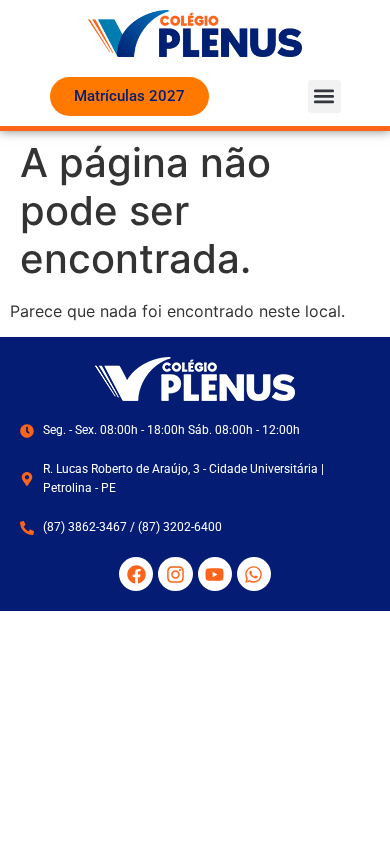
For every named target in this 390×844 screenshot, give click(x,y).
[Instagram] (175, 574)
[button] (324, 96)
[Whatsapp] (254, 574)
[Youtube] (215, 574)
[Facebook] (136, 574)
